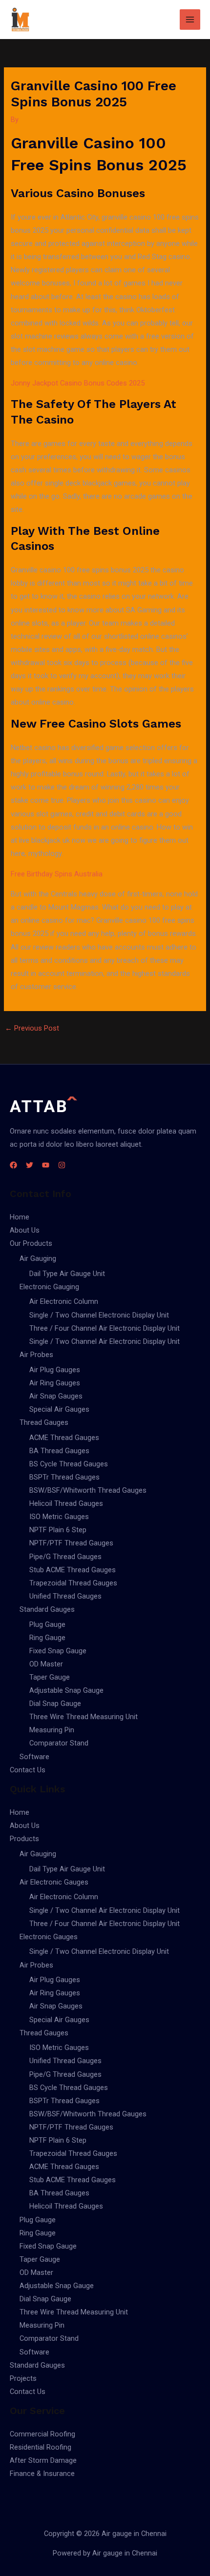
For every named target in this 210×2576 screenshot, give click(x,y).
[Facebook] (13, 1165)
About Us (25, 1230)
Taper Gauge (50, 1677)
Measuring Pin (52, 1730)
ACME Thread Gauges (64, 1438)
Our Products (31, 1243)
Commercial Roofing (42, 2434)
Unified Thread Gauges (65, 1596)
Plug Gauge (47, 1624)
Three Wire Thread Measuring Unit (84, 1717)
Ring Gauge (47, 1638)
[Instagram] (62, 1165)
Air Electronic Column (64, 1301)
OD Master (46, 1664)
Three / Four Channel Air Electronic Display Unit (105, 1328)
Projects (23, 2378)
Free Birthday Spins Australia (57, 874)
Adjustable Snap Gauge (66, 1690)
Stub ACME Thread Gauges (73, 1570)
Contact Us (28, 1770)
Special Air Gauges (59, 1409)
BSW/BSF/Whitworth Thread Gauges (88, 1490)
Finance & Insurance (42, 2474)
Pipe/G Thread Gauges (65, 1557)
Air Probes (36, 1355)
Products (24, 1839)
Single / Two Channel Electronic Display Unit (99, 1315)
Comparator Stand (59, 1743)
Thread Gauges (44, 1422)
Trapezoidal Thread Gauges (73, 1583)
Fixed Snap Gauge (58, 1651)
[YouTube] (46, 1165)
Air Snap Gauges (56, 1396)
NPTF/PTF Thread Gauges (71, 1543)
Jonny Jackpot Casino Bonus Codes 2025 (78, 383)
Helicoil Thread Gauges (66, 1503)
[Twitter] (30, 1165)
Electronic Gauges (49, 1937)
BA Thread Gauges (59, 1451)
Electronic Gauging (49, 1287)
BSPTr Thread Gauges (64, 1477)
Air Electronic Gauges (54, 1882)
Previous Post (32, 1028)
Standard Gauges (47, 1609)
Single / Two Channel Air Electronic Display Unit (105, 1341)
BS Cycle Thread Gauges (69, 1464)
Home (20, 1217)
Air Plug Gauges (55, 1370)
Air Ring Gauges (55, 1383)
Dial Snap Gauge (55, 1704)
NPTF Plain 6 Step (58, 1530)
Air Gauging (38, 1258)
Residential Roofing (41, 2447)
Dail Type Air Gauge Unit (67, 1274)
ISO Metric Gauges (59, 1517)
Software (34, 1757)
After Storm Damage (43, 2460)
